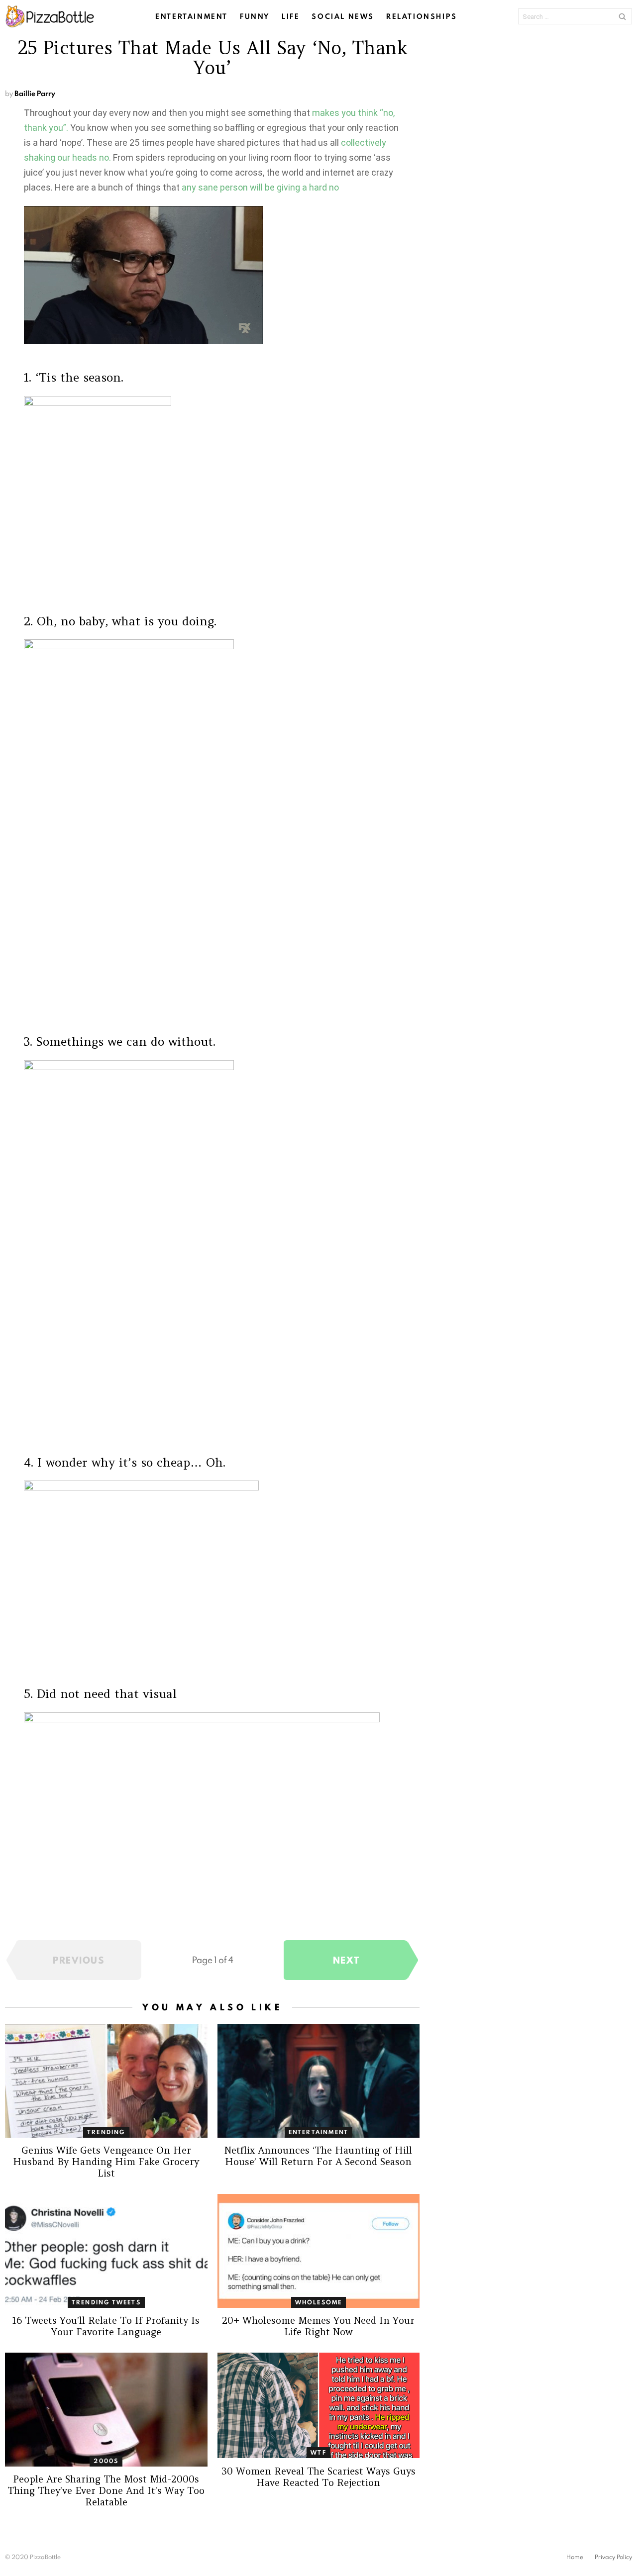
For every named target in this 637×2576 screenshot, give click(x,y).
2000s (106, 2461)
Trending (106, 2132)
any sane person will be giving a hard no (260, 187)
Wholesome (319, 2302)
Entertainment (192, 16)
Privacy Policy (613, 2557)
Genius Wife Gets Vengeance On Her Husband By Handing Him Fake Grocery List (106, 2162)
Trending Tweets (106, 2302)
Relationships (422, 16)
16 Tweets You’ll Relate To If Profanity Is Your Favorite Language (106, 2326)
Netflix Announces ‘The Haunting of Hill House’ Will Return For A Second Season (318, 2156)
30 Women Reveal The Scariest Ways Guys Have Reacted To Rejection (318, 2477)
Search (622, 16)
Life (291, 16)
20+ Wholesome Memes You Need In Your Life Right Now (318, 2326)
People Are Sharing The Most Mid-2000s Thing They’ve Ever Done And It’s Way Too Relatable (106, 2490)
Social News (343, 16)
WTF (318, 2452)
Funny (255, 16)
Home (575, 2557)
